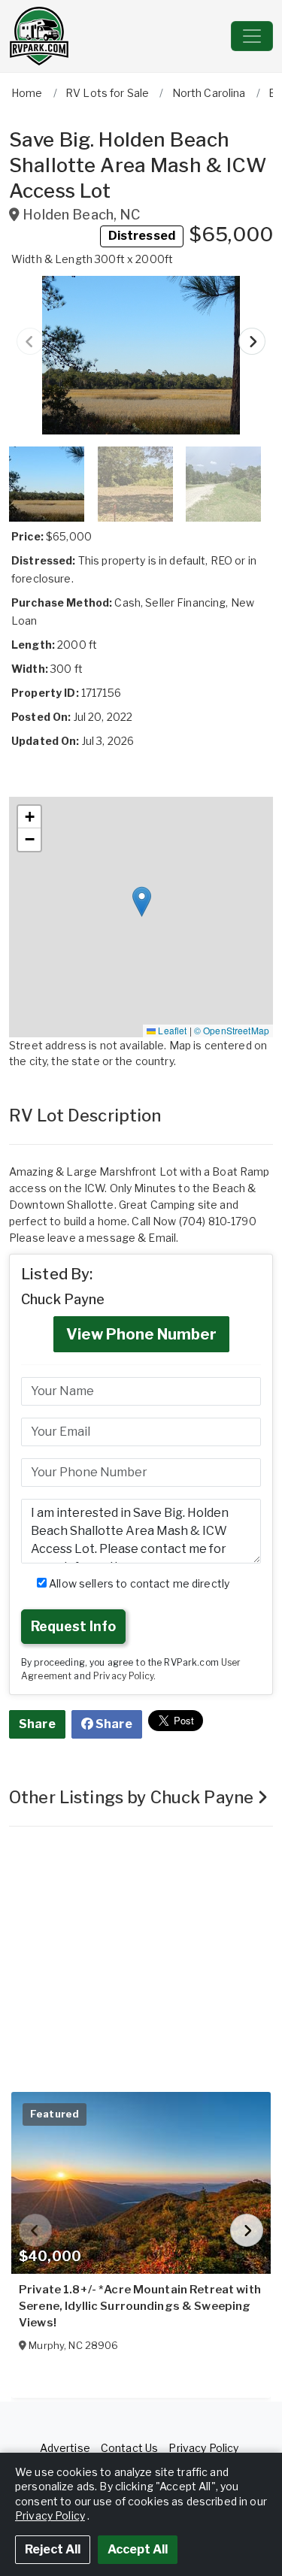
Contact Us (129, 2448)
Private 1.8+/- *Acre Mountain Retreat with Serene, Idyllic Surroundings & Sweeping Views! (140, 2306)
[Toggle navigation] (252, 36)
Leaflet (171, 1030)
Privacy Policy (123, 1676)
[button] (141, 355)
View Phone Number (141, 1334)
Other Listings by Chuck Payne (133, 1797)
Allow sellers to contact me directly (138, 1583)
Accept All (138, 2549)
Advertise (65, 2448)
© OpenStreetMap (232, 1030)
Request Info (73, 1626)
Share (37, 1724)
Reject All (53, 2549)
